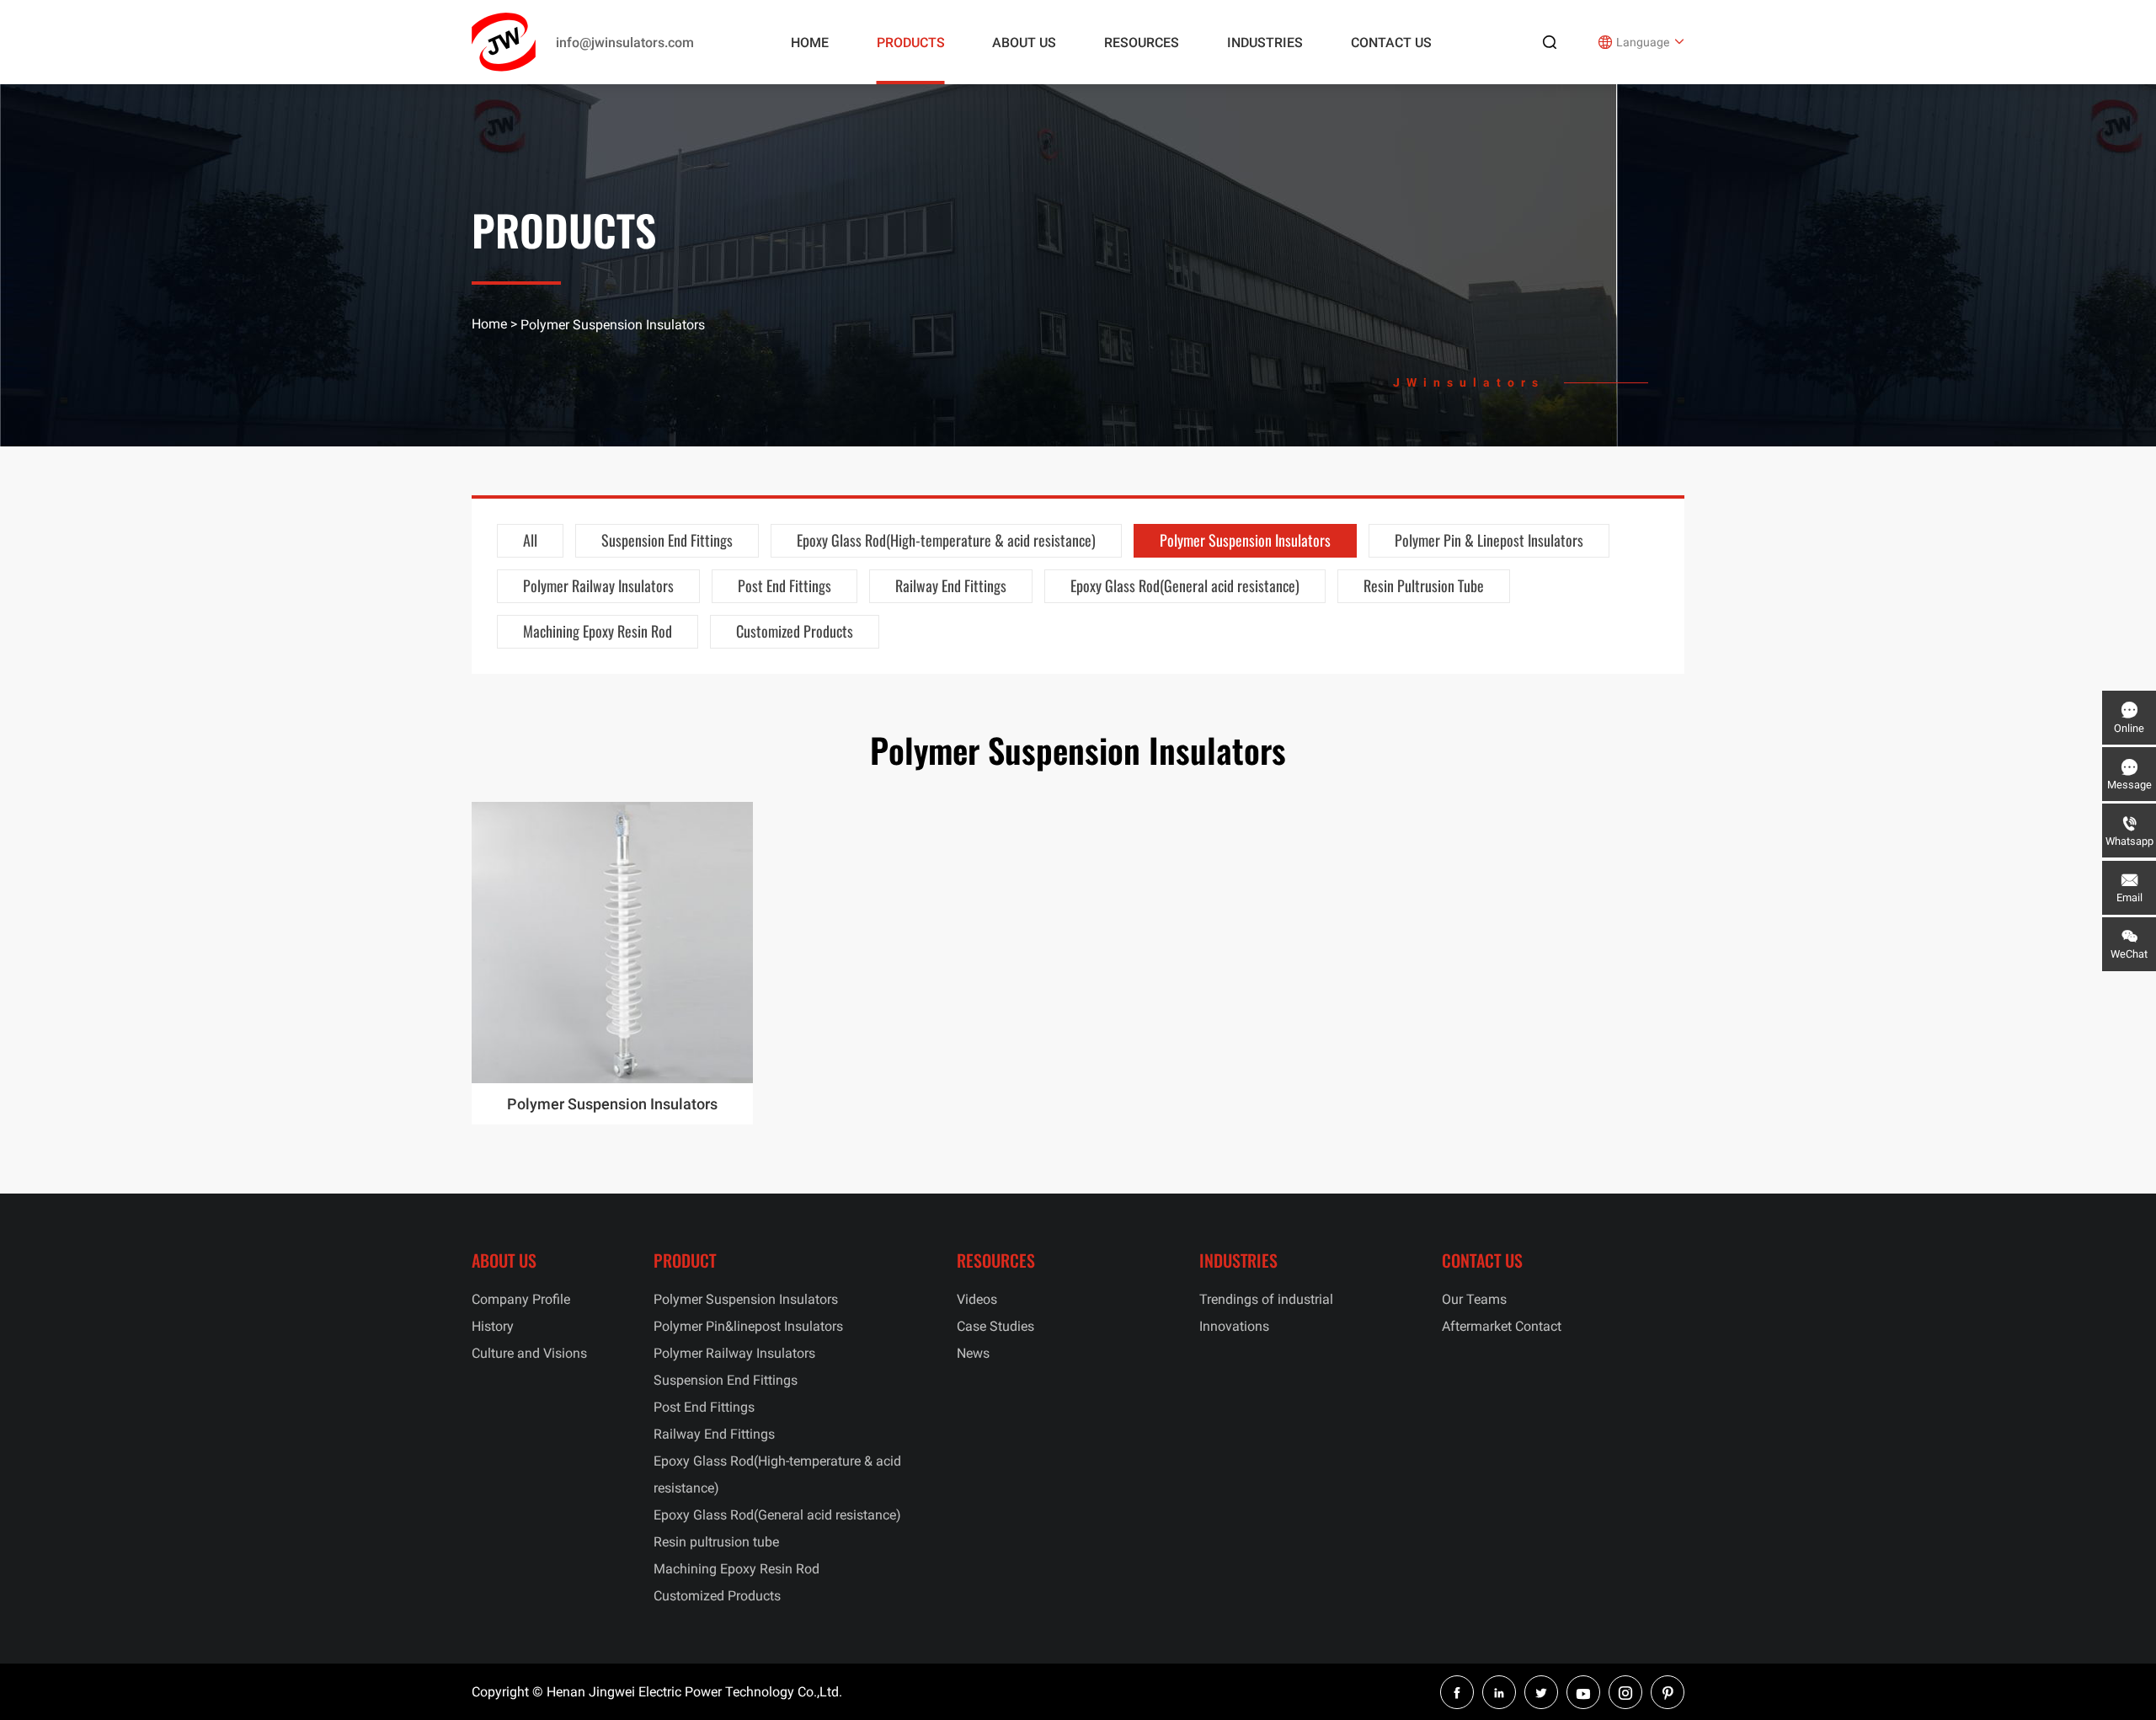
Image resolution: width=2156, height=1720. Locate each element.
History (493, 1326)
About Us (1024, 43)
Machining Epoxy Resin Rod (598, 631)
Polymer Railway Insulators (598, 585)
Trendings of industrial (1266, 1299)
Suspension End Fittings (667, 540)
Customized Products (795, 631)
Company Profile (521, 1299)
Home (810, 43)
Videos (977, 1299)
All (530, 540)
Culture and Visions (529, 1353)
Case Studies (995, 1326)
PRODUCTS (911, 43)
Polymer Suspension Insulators (1245, 540)
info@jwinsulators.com (625, 43)
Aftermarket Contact (1502, 1326)
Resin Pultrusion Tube (1424, 585)
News (973, 1353)
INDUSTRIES (1265, 43)
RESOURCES (1142, 43)
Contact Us (1391, 43)
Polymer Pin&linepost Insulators (748, 1326)
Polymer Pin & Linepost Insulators (1489, 540)
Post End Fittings (784, 585)
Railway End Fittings (951, 585)
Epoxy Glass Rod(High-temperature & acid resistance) (946, 540)
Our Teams (1474, 1299)
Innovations (1234, 1326)
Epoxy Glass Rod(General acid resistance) (1185, 585)
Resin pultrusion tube (716, 1542)
